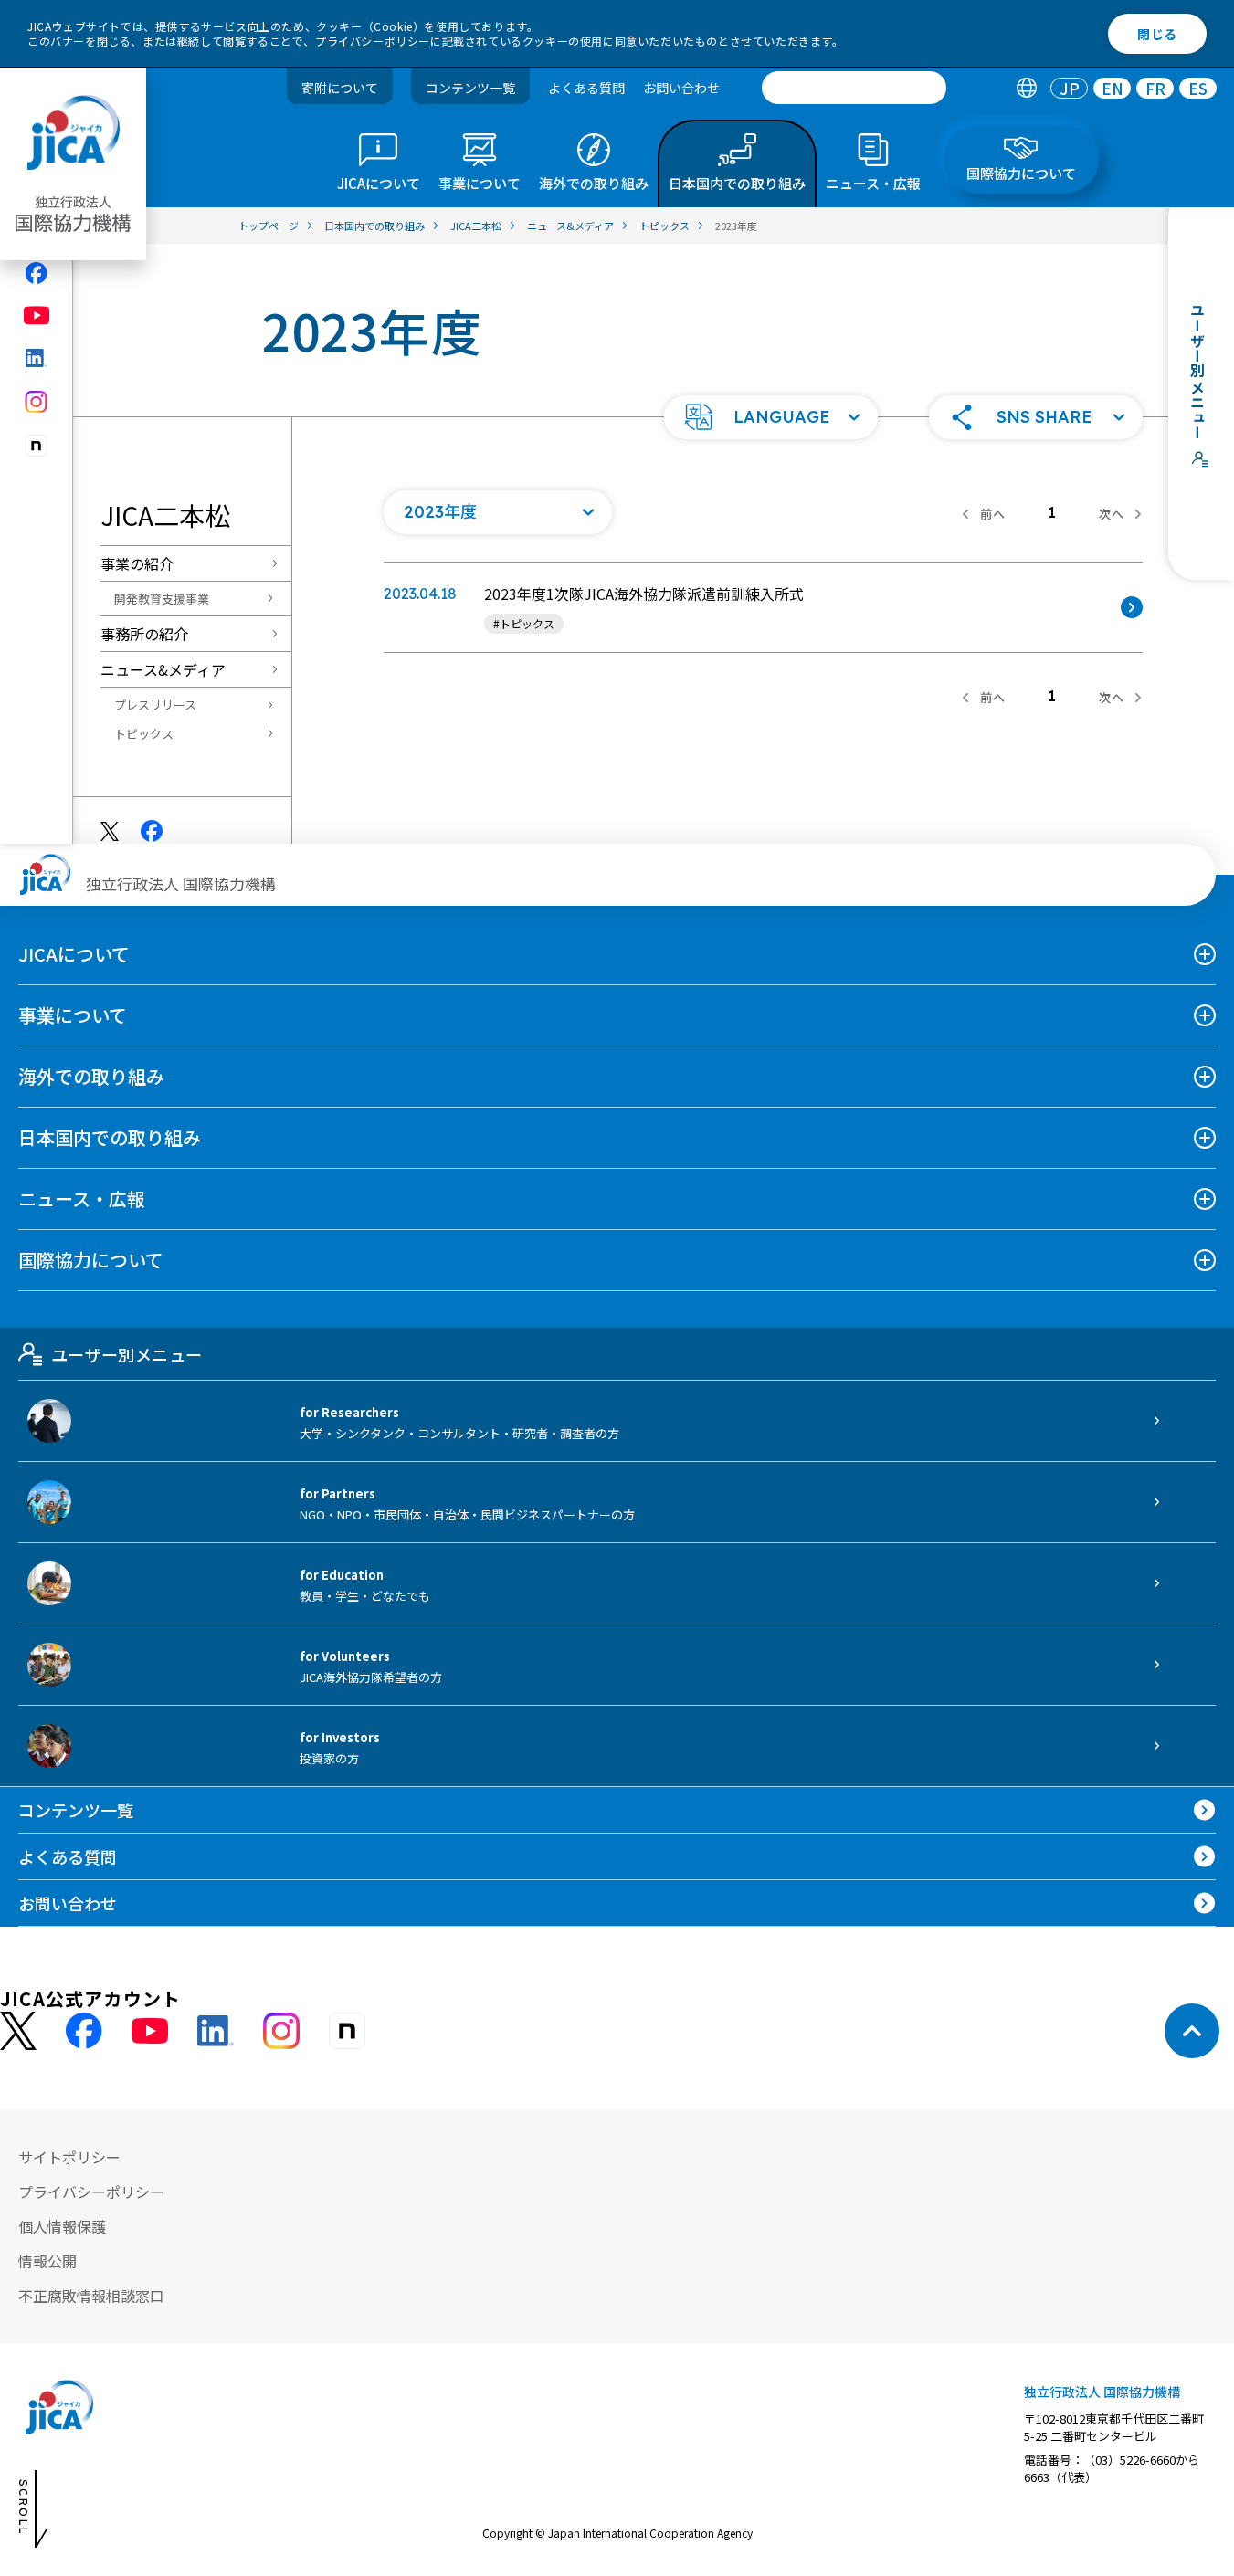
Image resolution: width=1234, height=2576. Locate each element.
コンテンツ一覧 (470, 88)
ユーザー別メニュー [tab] (127, 1354)
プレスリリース (155, 704)
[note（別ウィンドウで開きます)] (37, 446)
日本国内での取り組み (110, 1137)
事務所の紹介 (144, 634)
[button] (771, 417)
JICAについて (74, 954)
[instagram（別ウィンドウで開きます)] (37, 402)
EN (1113, 88)
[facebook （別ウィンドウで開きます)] (84, 2031)
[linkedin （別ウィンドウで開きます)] (216, 2031)
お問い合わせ (681, 88)
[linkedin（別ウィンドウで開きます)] (37, 358)
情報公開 (47, 2261)
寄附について (340, 88)
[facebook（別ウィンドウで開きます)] (37, 273)
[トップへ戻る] (1192, 2031)
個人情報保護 (62, 2226)
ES (1198, 88)
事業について (73, 1015)
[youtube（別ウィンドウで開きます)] (37, 315)
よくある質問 (586, 88)
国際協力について (91, 1260)
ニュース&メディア (163, 669)
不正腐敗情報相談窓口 (91, 2296)
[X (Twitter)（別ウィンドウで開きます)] (18, 2031)
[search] (854, 88)
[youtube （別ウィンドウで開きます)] (150, 2031)
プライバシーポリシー (373, 41)
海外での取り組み (91, 1076)
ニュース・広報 (82, 1199)
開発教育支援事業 (162, 599)
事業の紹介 (137, 563)
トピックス (144, 734)
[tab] (1026, 88)
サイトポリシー (69, 2157)
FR (1155, 88)
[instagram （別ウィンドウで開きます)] (281, 2031)
